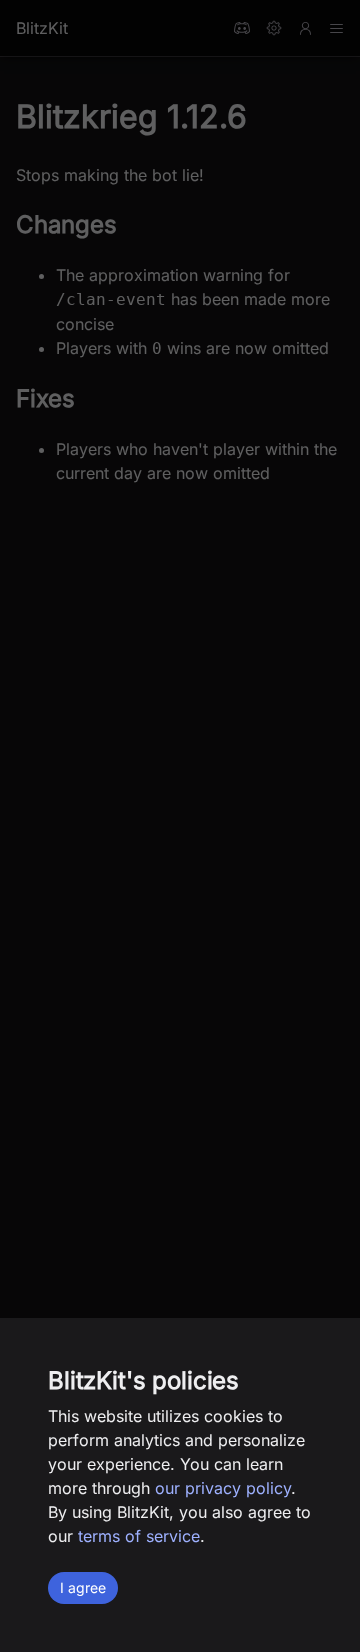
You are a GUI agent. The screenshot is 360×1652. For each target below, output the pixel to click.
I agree (83, 1587)
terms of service (139, 1536)
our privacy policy (223, 1488)
